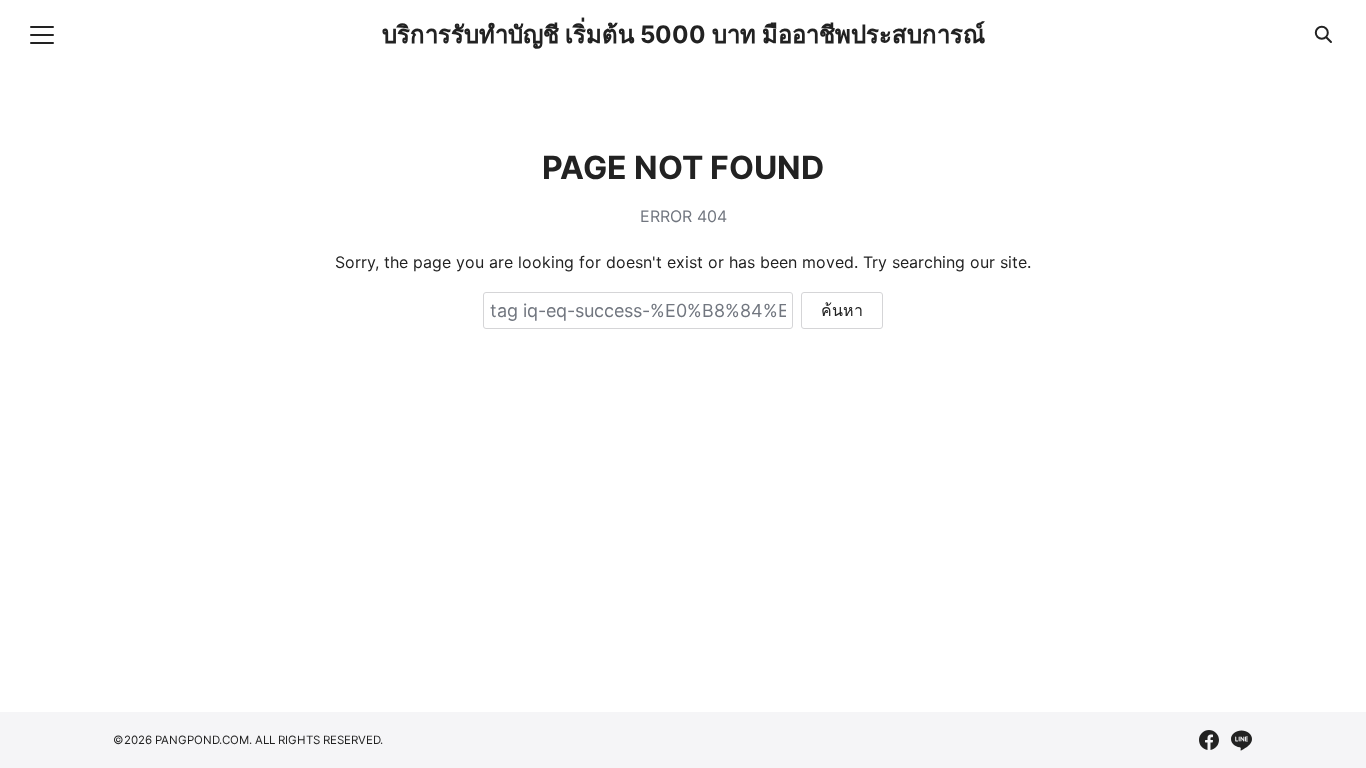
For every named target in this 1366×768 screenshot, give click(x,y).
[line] (1241, 740)
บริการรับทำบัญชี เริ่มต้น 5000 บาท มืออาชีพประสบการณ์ (683, 34)
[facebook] (1209, 740)
